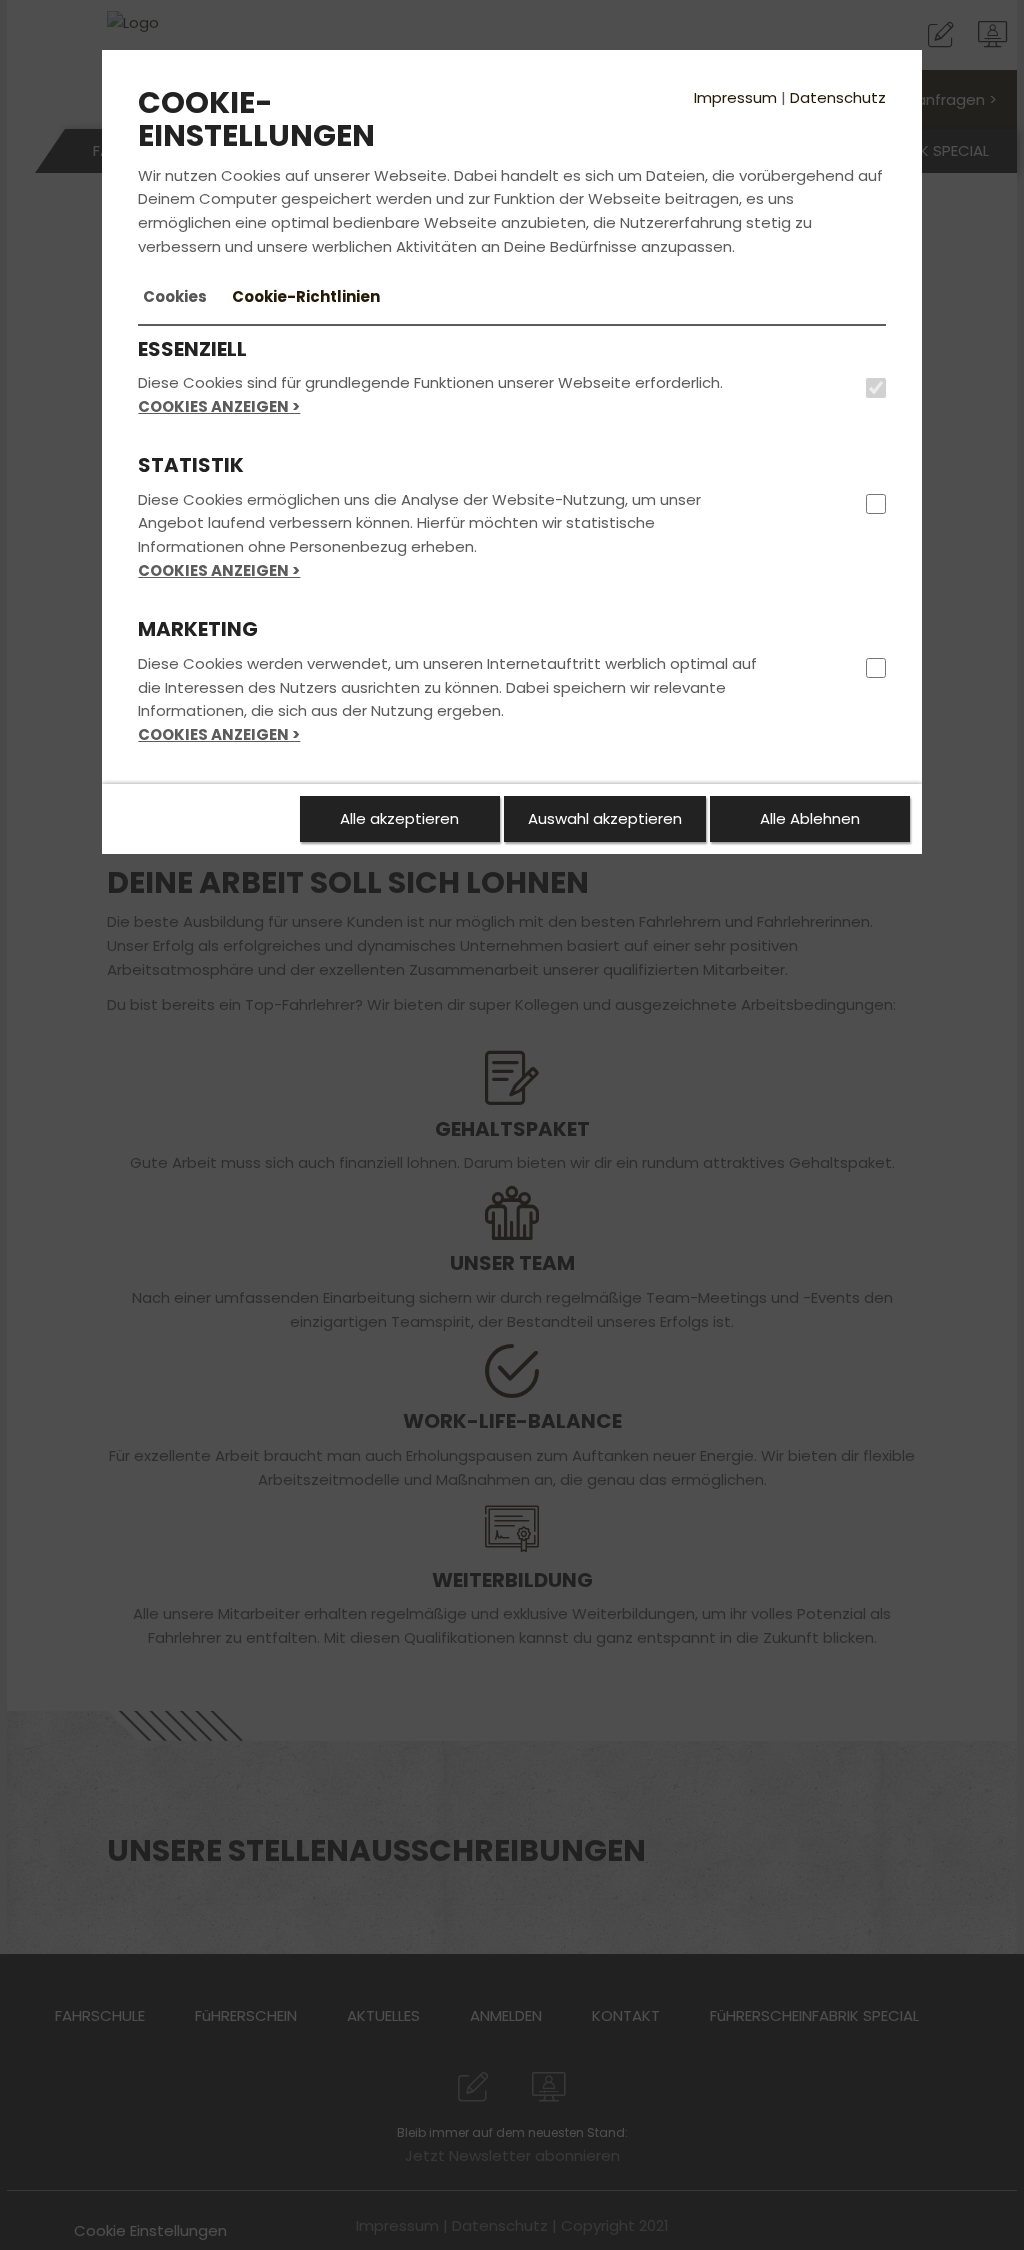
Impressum (735, 97)
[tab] (175, 297)
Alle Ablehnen (810, 818)
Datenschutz (838, 97)
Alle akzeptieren (399, 818)
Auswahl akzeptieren (605, 818)
